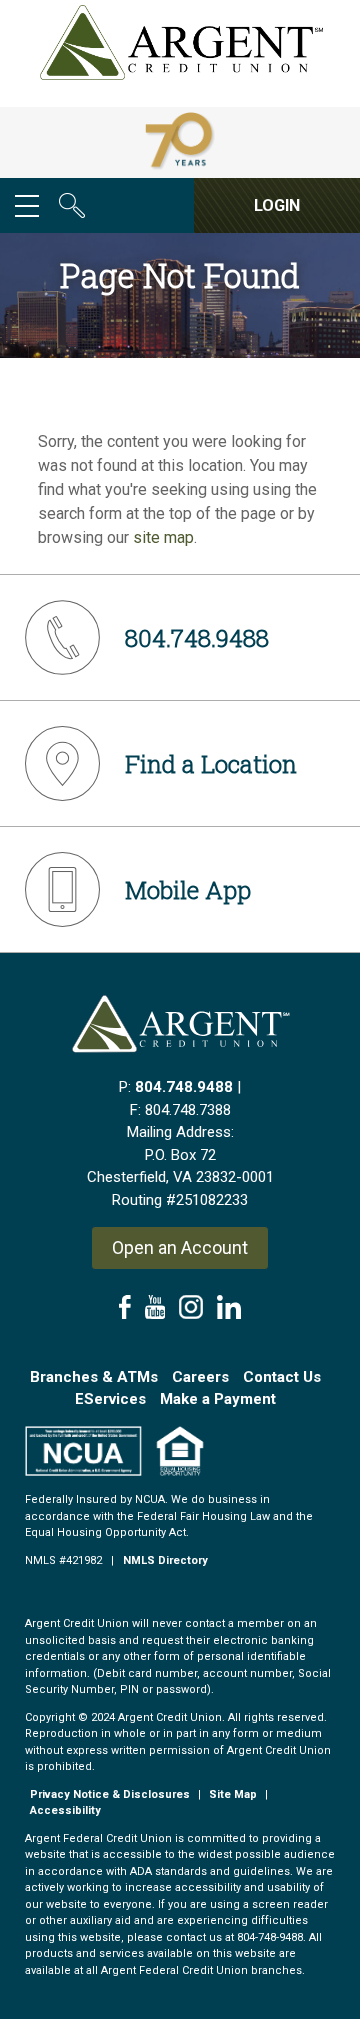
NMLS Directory (165, 1560)
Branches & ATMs (94, 1377)
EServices (110, 1399)
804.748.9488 (184, 1087)
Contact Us (282, 1377)
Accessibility (65, 1810)
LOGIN (277, 205)
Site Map (233, 1794)
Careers (200, 1377)
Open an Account (180, 1247)
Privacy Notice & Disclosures (110, 1794)
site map (163, 537)
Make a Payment (218, 1399)
